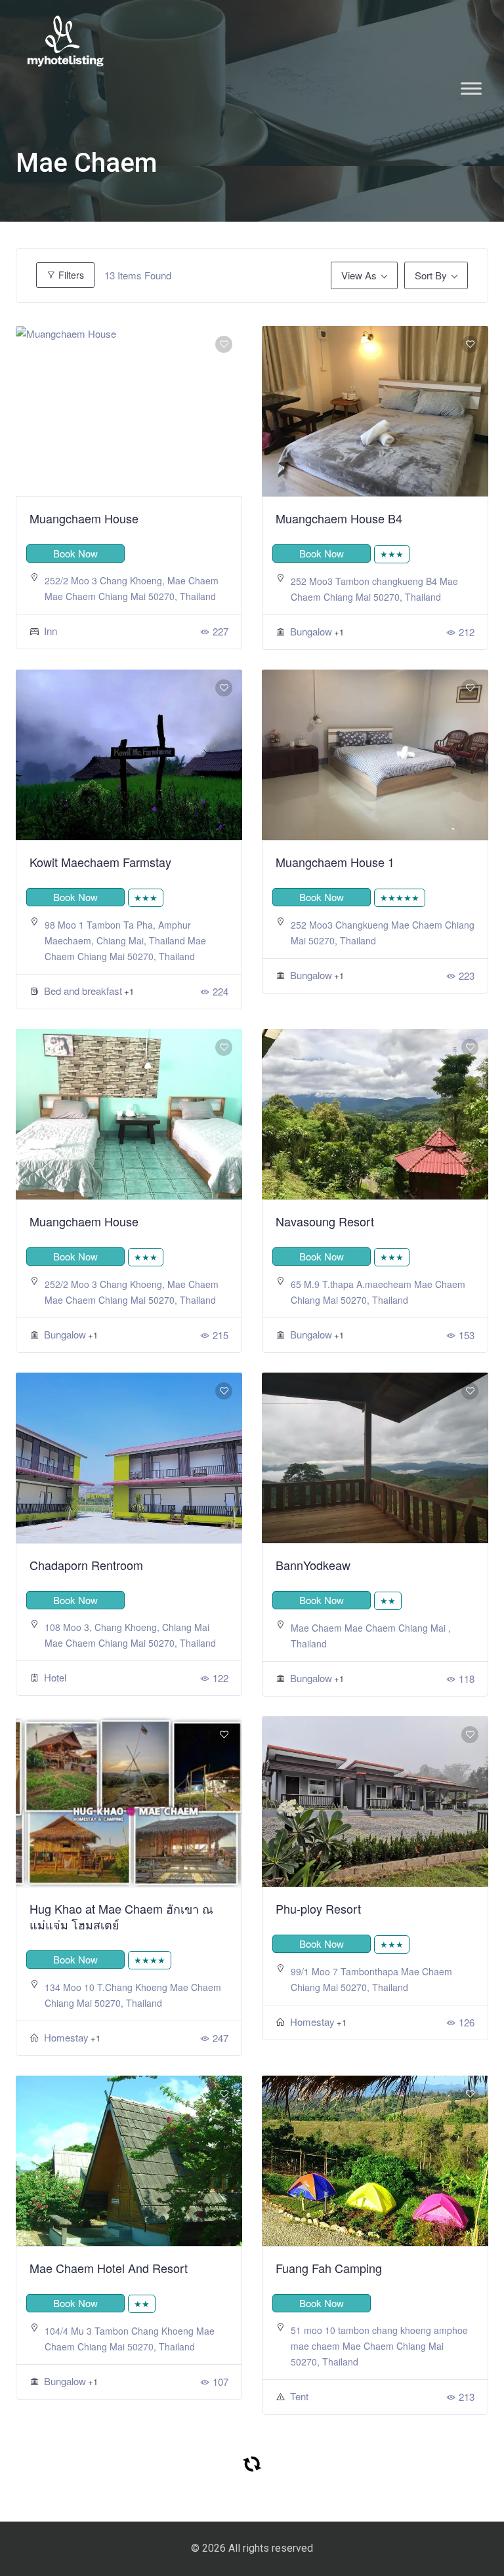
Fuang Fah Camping (329, 2268)
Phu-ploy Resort (318, 1908)
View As (359, 275)
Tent (299, 2396)
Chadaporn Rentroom (86, 1565)
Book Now (75, 553)
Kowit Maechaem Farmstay (100, 862)
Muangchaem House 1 (335, 862)
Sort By (431, 275)
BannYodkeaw (313, 1565)
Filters (70, 275)
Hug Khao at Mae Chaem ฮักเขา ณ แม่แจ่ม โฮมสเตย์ (121, 1916)
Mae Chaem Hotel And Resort (109, 2268)
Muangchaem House (84, 518)
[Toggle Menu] (471, 88)
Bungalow (311, 631)
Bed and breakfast (83, 991)
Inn (51, 631)
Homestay (66, 2037)
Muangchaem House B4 (339, 518)
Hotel (55, 1677)
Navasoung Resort (325, 1221)
